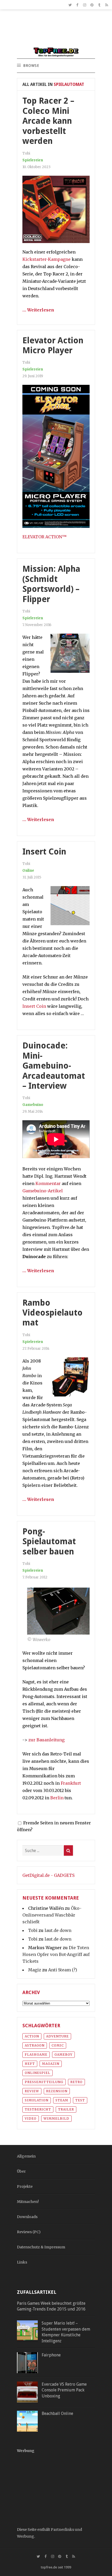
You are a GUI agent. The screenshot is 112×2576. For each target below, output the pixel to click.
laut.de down (58, 1930)
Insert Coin (44, 852)
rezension (57, 2091)
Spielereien (33, 160)
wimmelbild (56, 2118)
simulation (37, 2100)
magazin (51, 2064)
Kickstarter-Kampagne (46, 259)
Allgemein (26, 2156)
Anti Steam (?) (63, 1970)
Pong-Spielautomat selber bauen (49, 1542)
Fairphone (51, 2355)
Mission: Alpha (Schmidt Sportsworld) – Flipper (51, 584)
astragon (35, 2045)
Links (22, 2262)
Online (28, 871)
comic (58, 2045)
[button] (31, 66)
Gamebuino (33, 1105)
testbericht (38, 2109)
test (80, 2100)
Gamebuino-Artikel (43, 1191)
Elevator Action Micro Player (53, 345)
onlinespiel (38, 2073)
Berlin (57, 1798)
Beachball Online (57, 2413)
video (31, 2118)
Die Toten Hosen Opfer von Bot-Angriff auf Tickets (56, 1954)
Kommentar (48, 1183)
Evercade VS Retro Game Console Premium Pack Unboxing (64, 2390)
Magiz (35, 1970)
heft (30, 2064)
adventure (57, 2036)
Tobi (33, 1930)
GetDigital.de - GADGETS (48, 1875)
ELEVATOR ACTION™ (45, 537)
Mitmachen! (28, 2202)
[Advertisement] (56, 31)
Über (21, 2171)
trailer (66, 2109)
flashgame (36, 2055)
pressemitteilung (44, 2082)
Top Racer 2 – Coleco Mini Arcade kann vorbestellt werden (48, 121)
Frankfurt (71, 1783)
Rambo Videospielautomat (52, 1313)
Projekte (25, 2186)
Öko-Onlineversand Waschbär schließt (52, 1915)
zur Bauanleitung (46, 1740)
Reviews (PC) (29, 2232)
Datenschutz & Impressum (41, 2247)
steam (62, 2100)
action (32, 2036)
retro (76, 2082)
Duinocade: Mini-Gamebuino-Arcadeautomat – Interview (54, 1066)
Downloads (27, 2217)
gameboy (63, 2055)
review (32, 2091)
